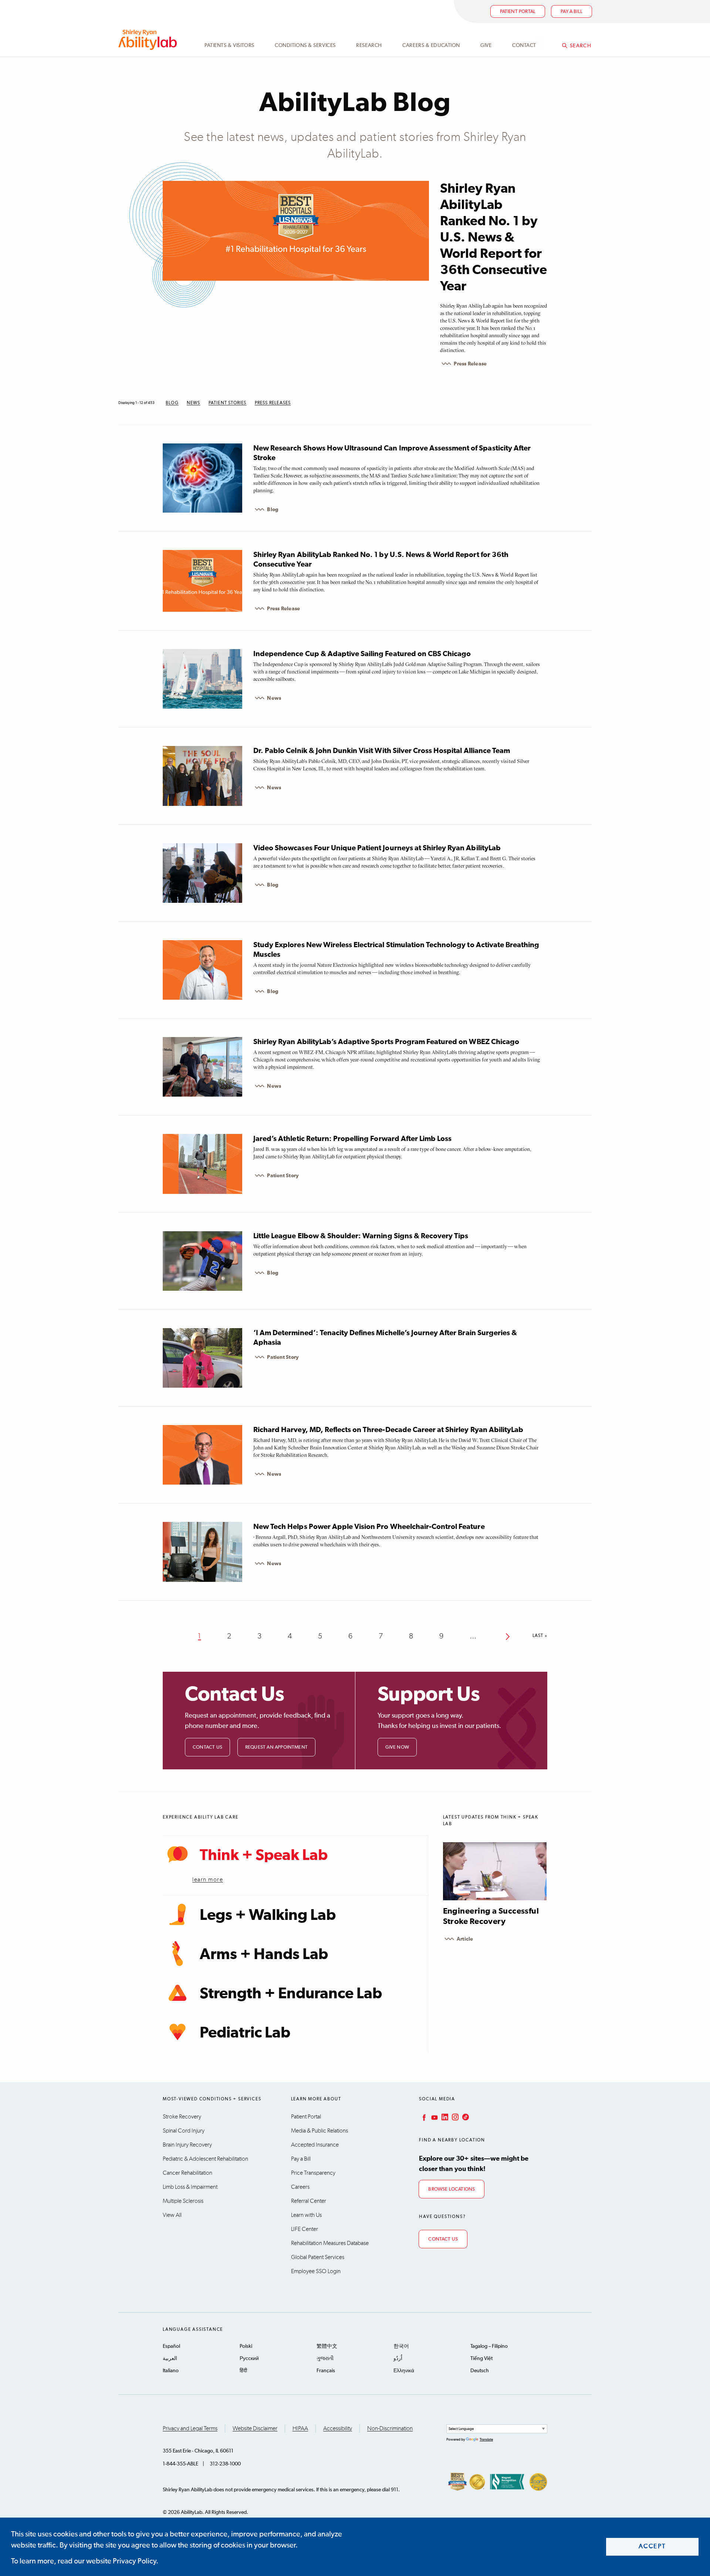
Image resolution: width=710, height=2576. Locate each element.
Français (326, 2371)
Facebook (423, 2117)
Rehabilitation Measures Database (330, 2243)
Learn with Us (306, 2215)
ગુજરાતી (325, 2359)
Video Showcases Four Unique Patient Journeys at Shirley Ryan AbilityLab (377, 848)
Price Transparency (313, 2173)
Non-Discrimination (390, 2428)
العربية (170, 2359)
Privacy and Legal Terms (190, 2428)
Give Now (397, 1747)
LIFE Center (305, 2229)
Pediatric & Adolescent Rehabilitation (205, 2159)
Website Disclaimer (255, 2428)
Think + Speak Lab (264, 1856)
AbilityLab (149, 40)
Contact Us (207, 1747)
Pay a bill (572, 12)
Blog (172, 403)
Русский (249, 2359)
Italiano (171, 2371)
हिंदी (243, 2371)
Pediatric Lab (245, 2033)
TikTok (465, 2117)
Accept (652, 2547)
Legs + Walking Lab (268, 1915)
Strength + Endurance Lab (291, 1994)
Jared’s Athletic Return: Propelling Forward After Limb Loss (352, 1139)
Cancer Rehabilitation (187, 2173)
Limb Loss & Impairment (190, 2187)
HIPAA (300, 2428)
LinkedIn (444, 2117)
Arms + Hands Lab (264, 1955)
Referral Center (309, 2201)
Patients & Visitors (229, 45)
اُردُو (398, 2359)
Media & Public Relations (319, 2131)
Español (171, 2346)
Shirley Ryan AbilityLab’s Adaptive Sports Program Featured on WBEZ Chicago (386, 1042)
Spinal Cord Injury (184, 2131)
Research (369, 45)
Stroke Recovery (182, 2117)
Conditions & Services (305, 45)
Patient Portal (518, 12)
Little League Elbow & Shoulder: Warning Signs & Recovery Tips (361, 1236)
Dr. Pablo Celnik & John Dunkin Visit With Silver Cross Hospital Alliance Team (382, 751)
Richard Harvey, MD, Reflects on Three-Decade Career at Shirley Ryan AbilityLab (388, 1430)
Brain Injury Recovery (187, 2145)
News (194, 403)
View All (172, 2215)
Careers (300, 2187)
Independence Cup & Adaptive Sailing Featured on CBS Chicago (362, 654)
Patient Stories (228, 403)
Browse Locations (452, 2189)
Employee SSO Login (316, 2271)
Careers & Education (431, 45)
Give (486, 45)
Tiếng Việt (481, 2359)
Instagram (454, 2117)
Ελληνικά (404, 2371)
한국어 (401, 2346)
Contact (524, 45)
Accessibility (338, 2428)
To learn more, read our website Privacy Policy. (85, 2561)
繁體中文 (327, 2346)
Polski (246, 2346)
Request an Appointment (276, 1747)
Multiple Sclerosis (183, 2201)
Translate (486, 2440)
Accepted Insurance (315, 2145)
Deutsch (480, 2371)
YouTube (434, 2117)
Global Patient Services (318, 2257)
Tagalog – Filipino (489, 2346)
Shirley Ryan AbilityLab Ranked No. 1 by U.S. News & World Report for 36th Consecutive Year (493, 238)
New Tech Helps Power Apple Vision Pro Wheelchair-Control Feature (369, 1527)
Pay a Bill (301, 2159)
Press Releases (273, 403)
